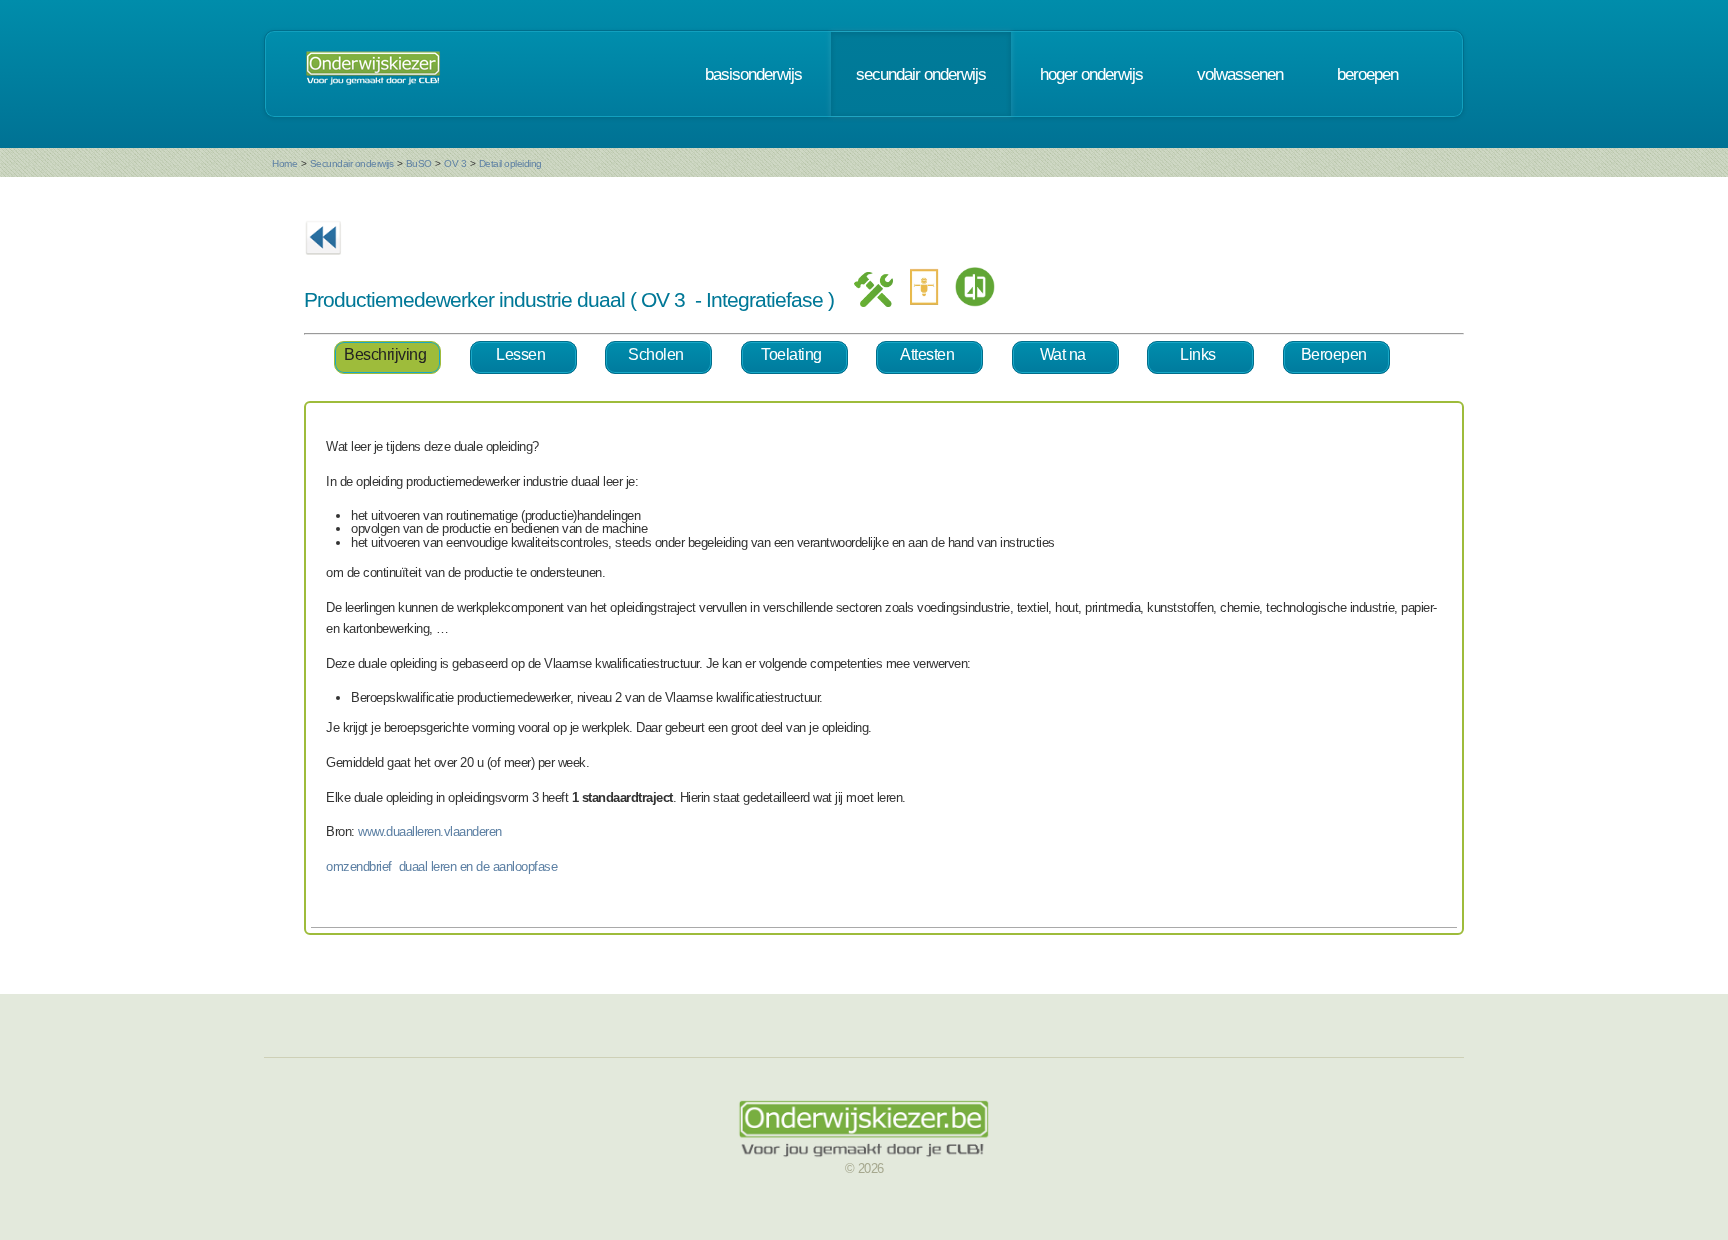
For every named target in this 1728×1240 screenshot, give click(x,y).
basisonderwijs (753, 74)
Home (284, 163)
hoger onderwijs (1091, 74)
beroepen (1367, 74)
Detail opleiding (510, 163)
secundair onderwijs (921, 74)
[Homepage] (373, 74)
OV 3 (455, 163)
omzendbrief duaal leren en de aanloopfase (441, 866)
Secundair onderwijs (352, 163)
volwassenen (1240, 74)
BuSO (419, 163)
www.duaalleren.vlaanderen (430, 831)
